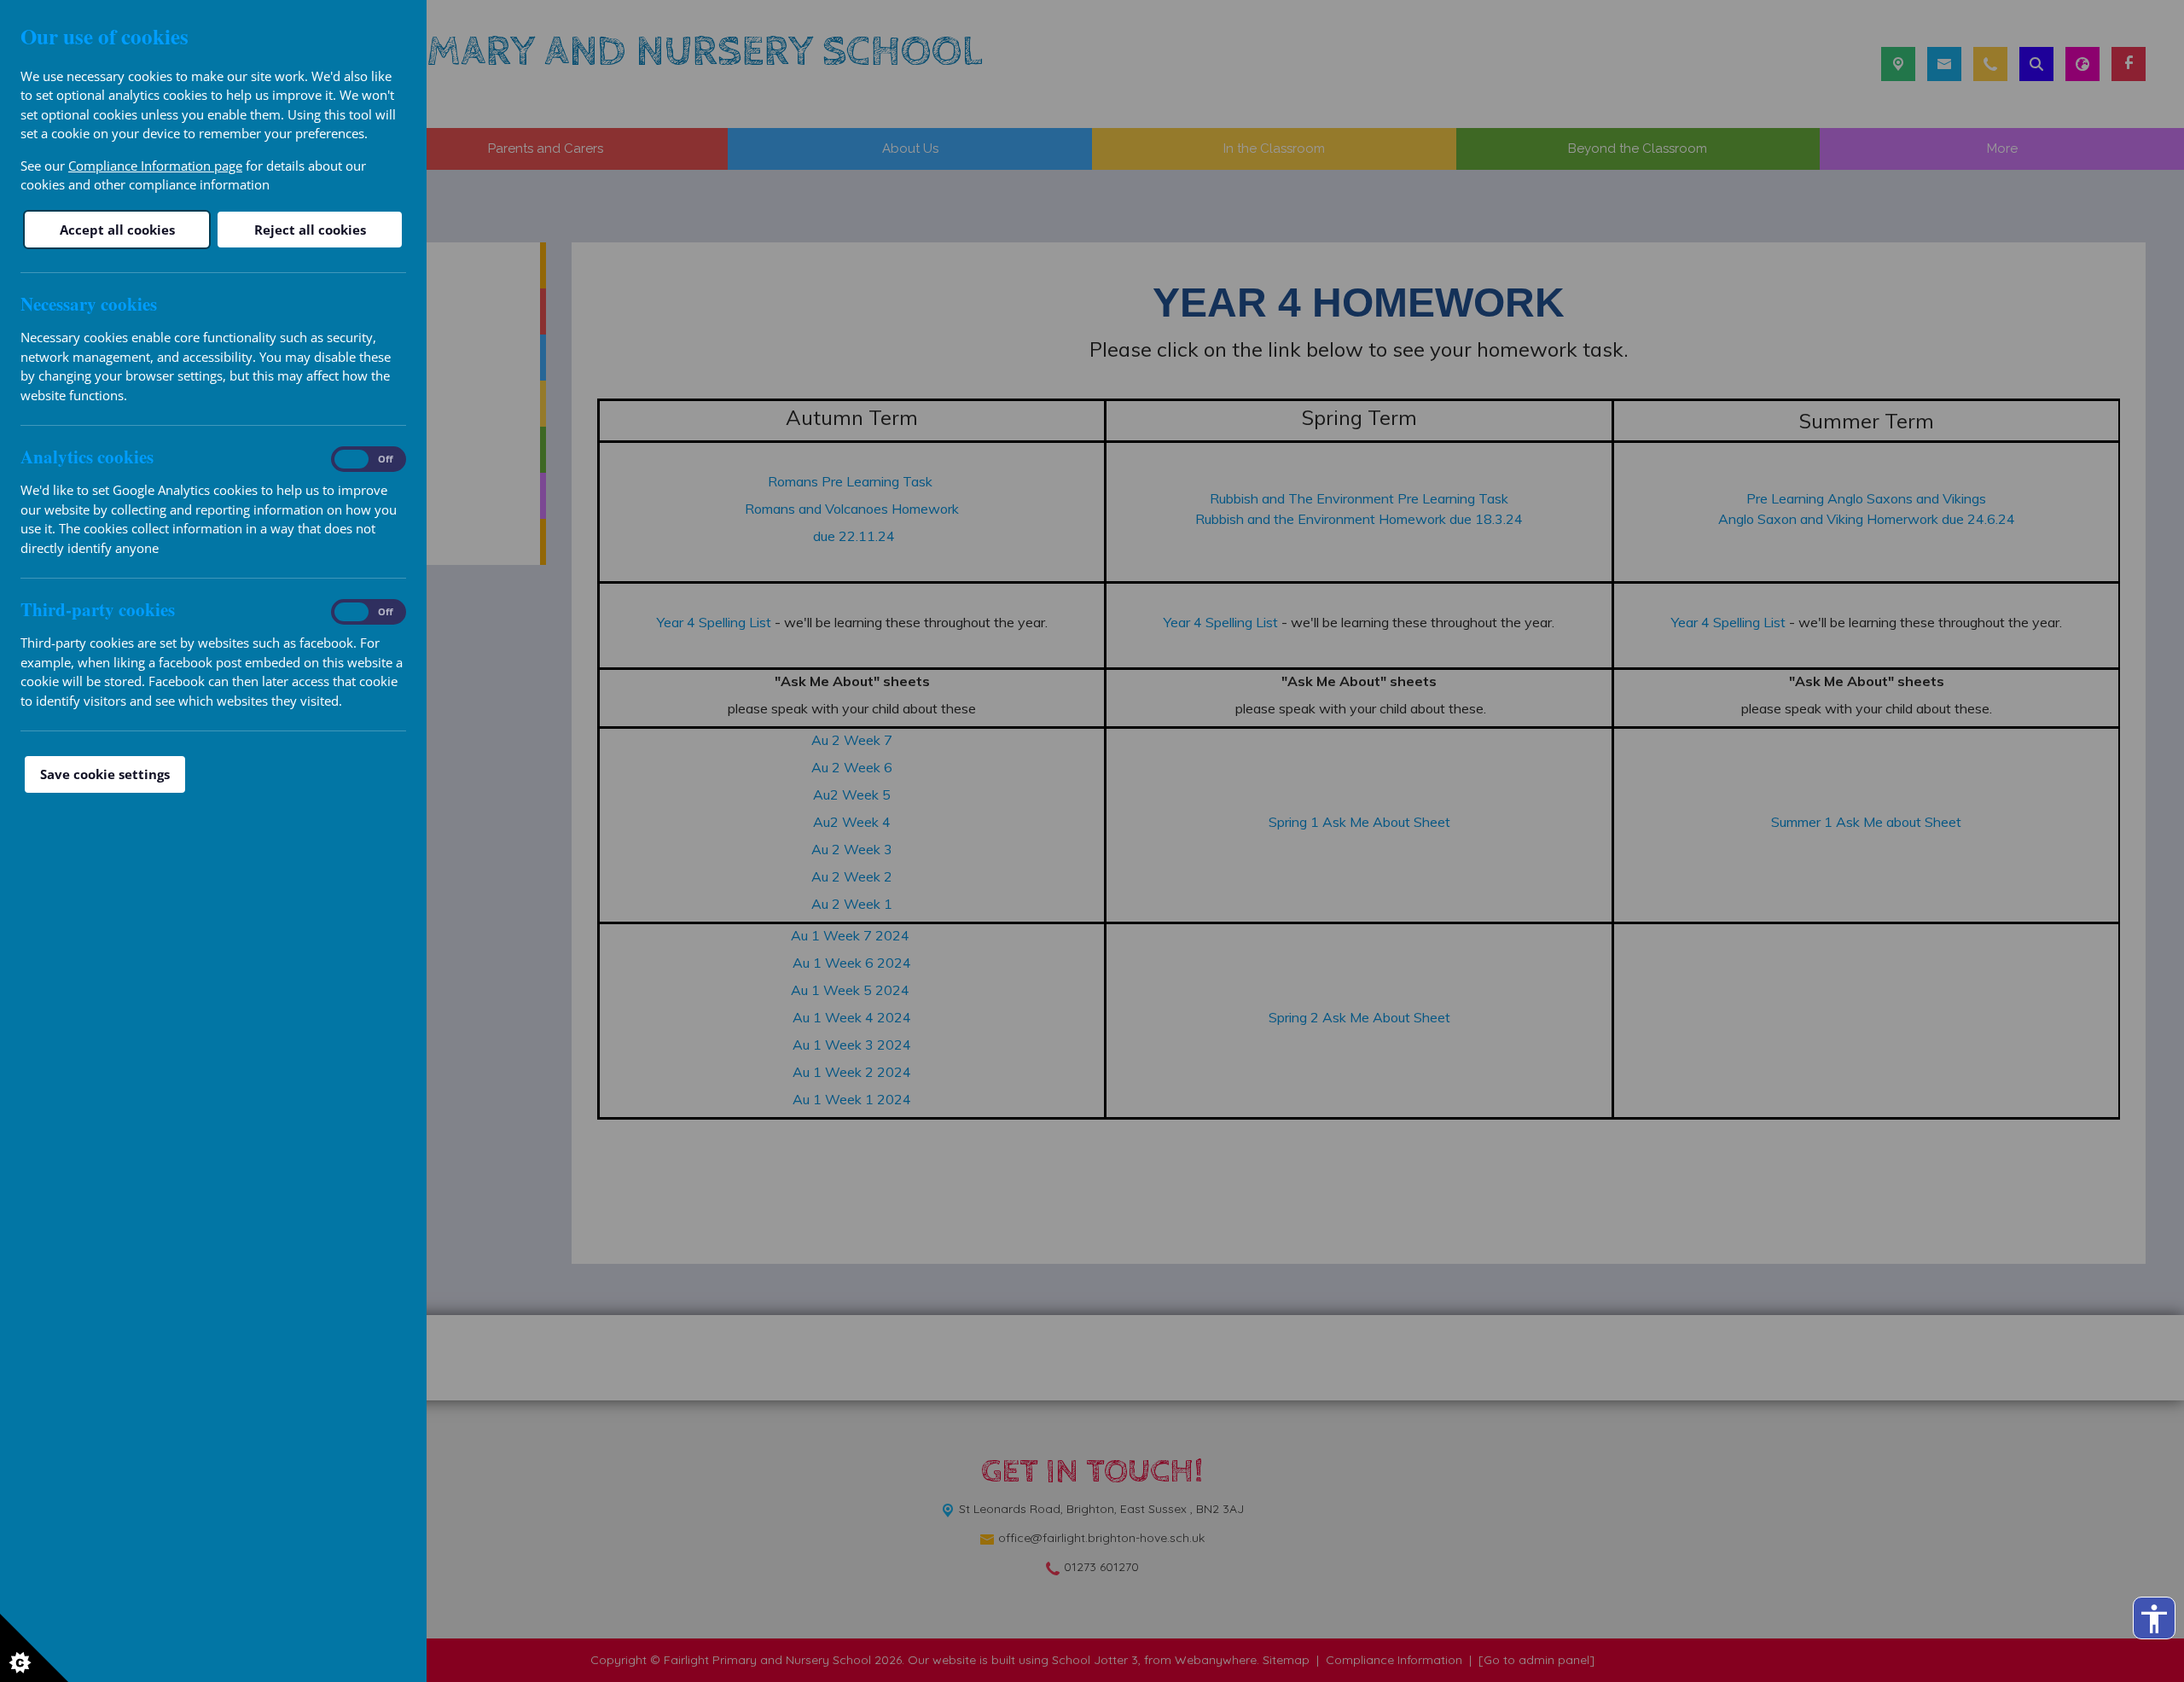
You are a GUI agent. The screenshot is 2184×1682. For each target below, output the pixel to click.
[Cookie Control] (34, 1648)
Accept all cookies (117, 230)
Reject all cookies (310, 230)
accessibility (2154, 1619)
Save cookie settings (105, 774)
